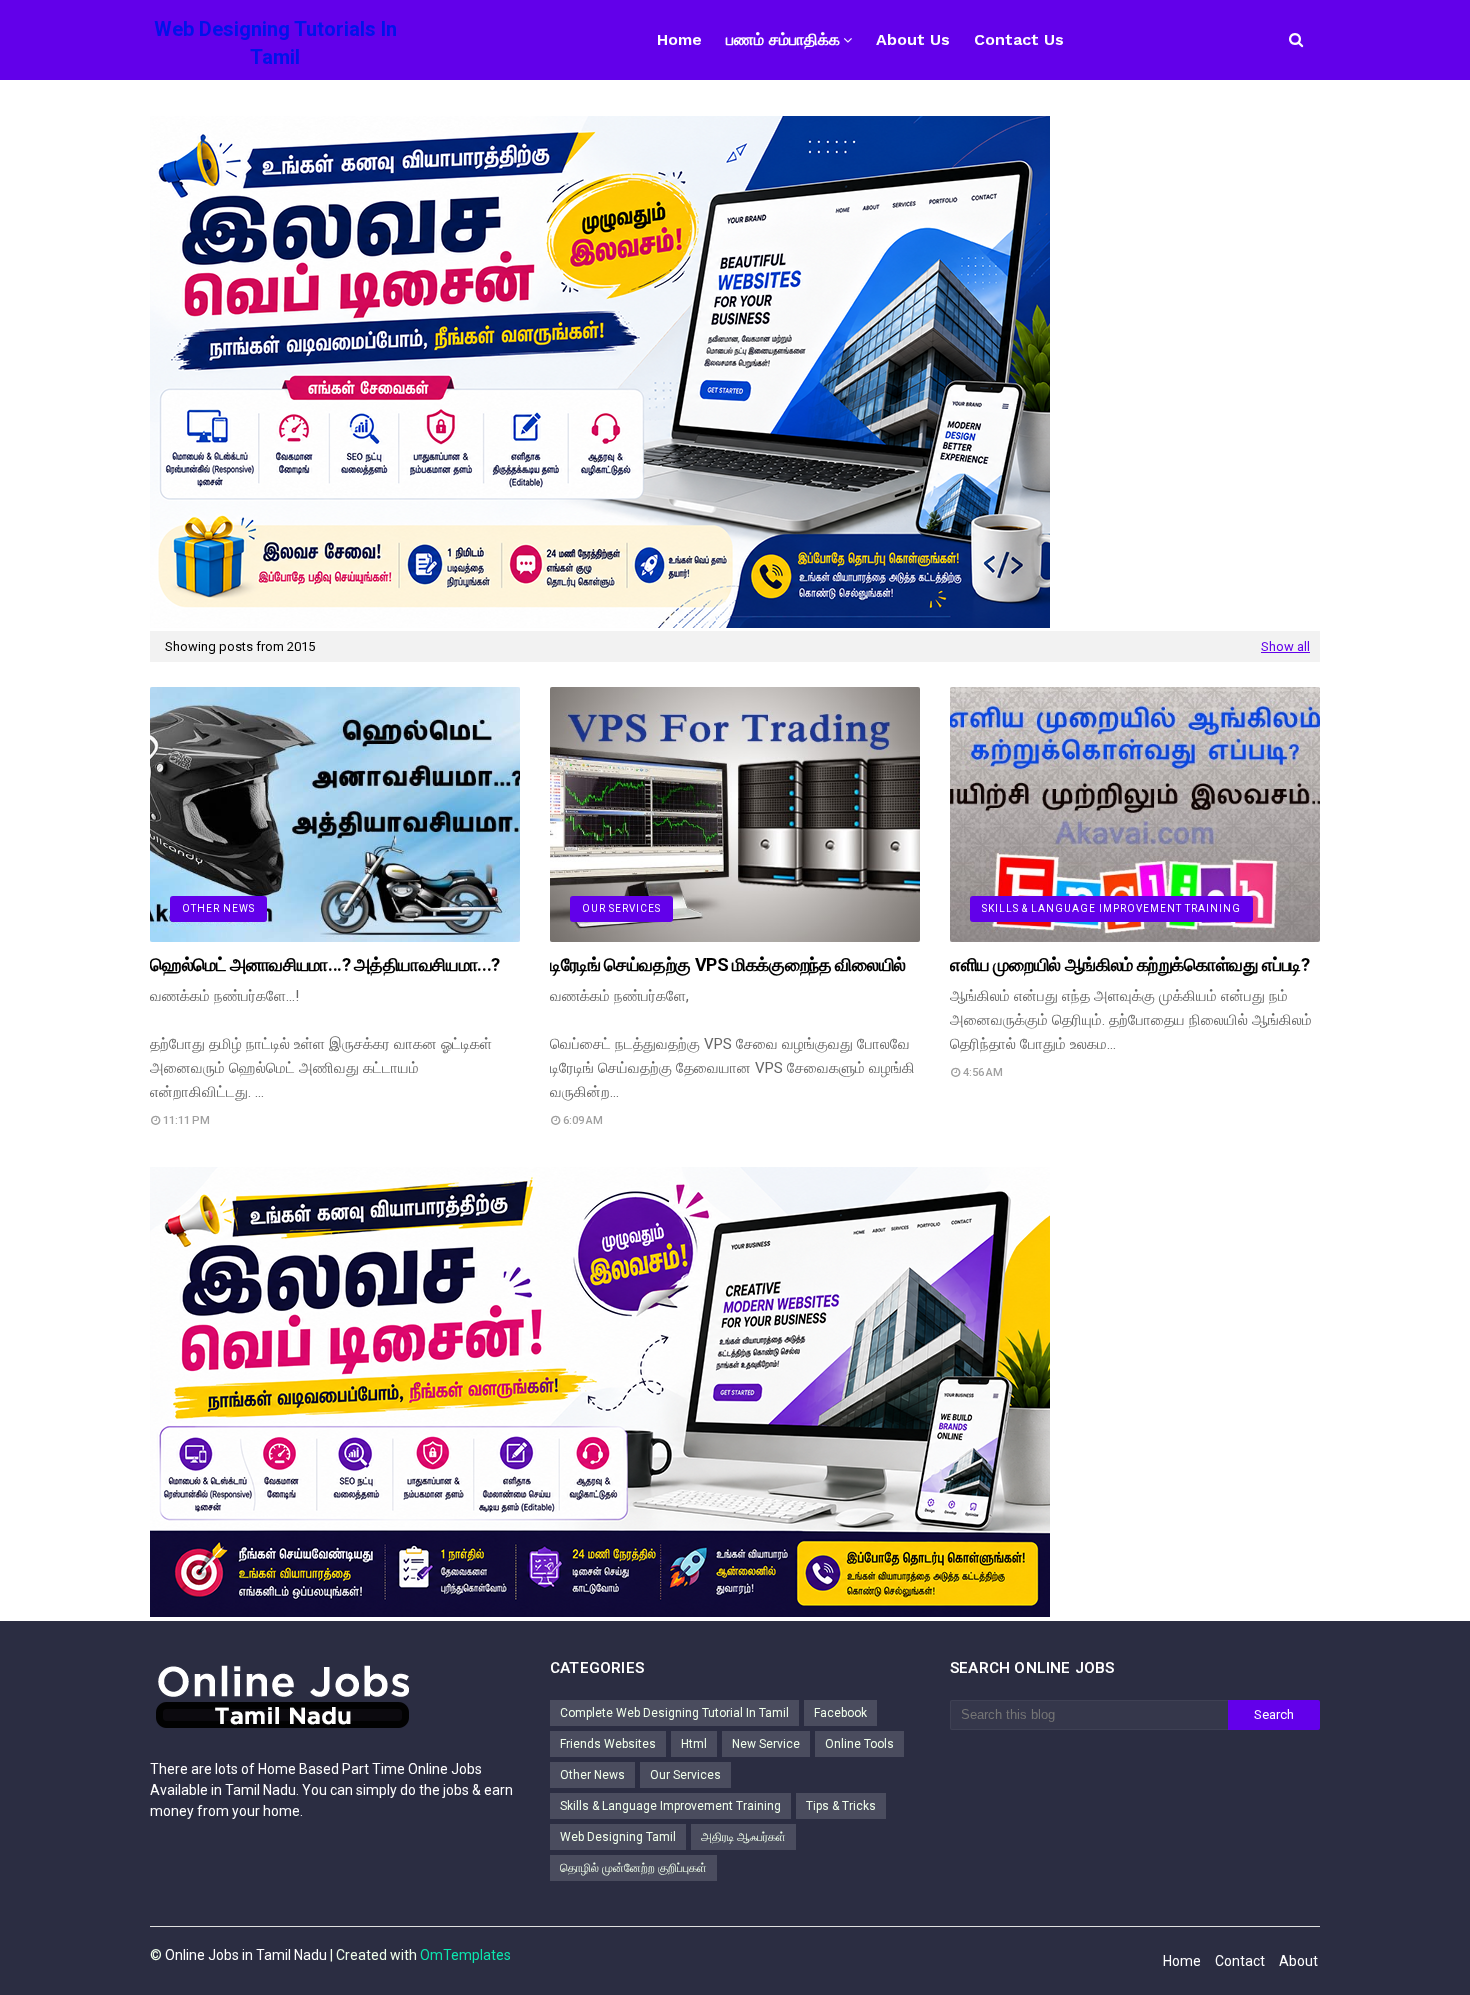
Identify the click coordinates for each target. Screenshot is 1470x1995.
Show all (1285, 646)
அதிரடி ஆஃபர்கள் (743, 1837)
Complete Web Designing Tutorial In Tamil (674, 1713)
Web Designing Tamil (618, 1837)
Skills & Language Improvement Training (670, 1806)
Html (694, 1744)
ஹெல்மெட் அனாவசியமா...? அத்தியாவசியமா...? (325, 964)
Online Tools (859, 1744)
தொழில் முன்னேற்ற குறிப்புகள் (633, 1868)
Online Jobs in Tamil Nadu (246, 1955)
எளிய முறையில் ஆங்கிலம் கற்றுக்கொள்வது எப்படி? (1130, 964)
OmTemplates (465, 1955)
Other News (592, 1775)
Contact (1240, 1961)
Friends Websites (608, 1744)
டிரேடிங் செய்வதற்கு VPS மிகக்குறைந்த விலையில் (728, 964)
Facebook (840, 1713)
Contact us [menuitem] (1019, 39)
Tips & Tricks (841, 1806)
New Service (766, 1744)
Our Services (685, 1775)
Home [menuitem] (679, 39)
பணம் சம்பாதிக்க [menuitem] (783, 39)
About (1298, 1961)
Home (1182, 1961)
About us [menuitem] (913, 39)
